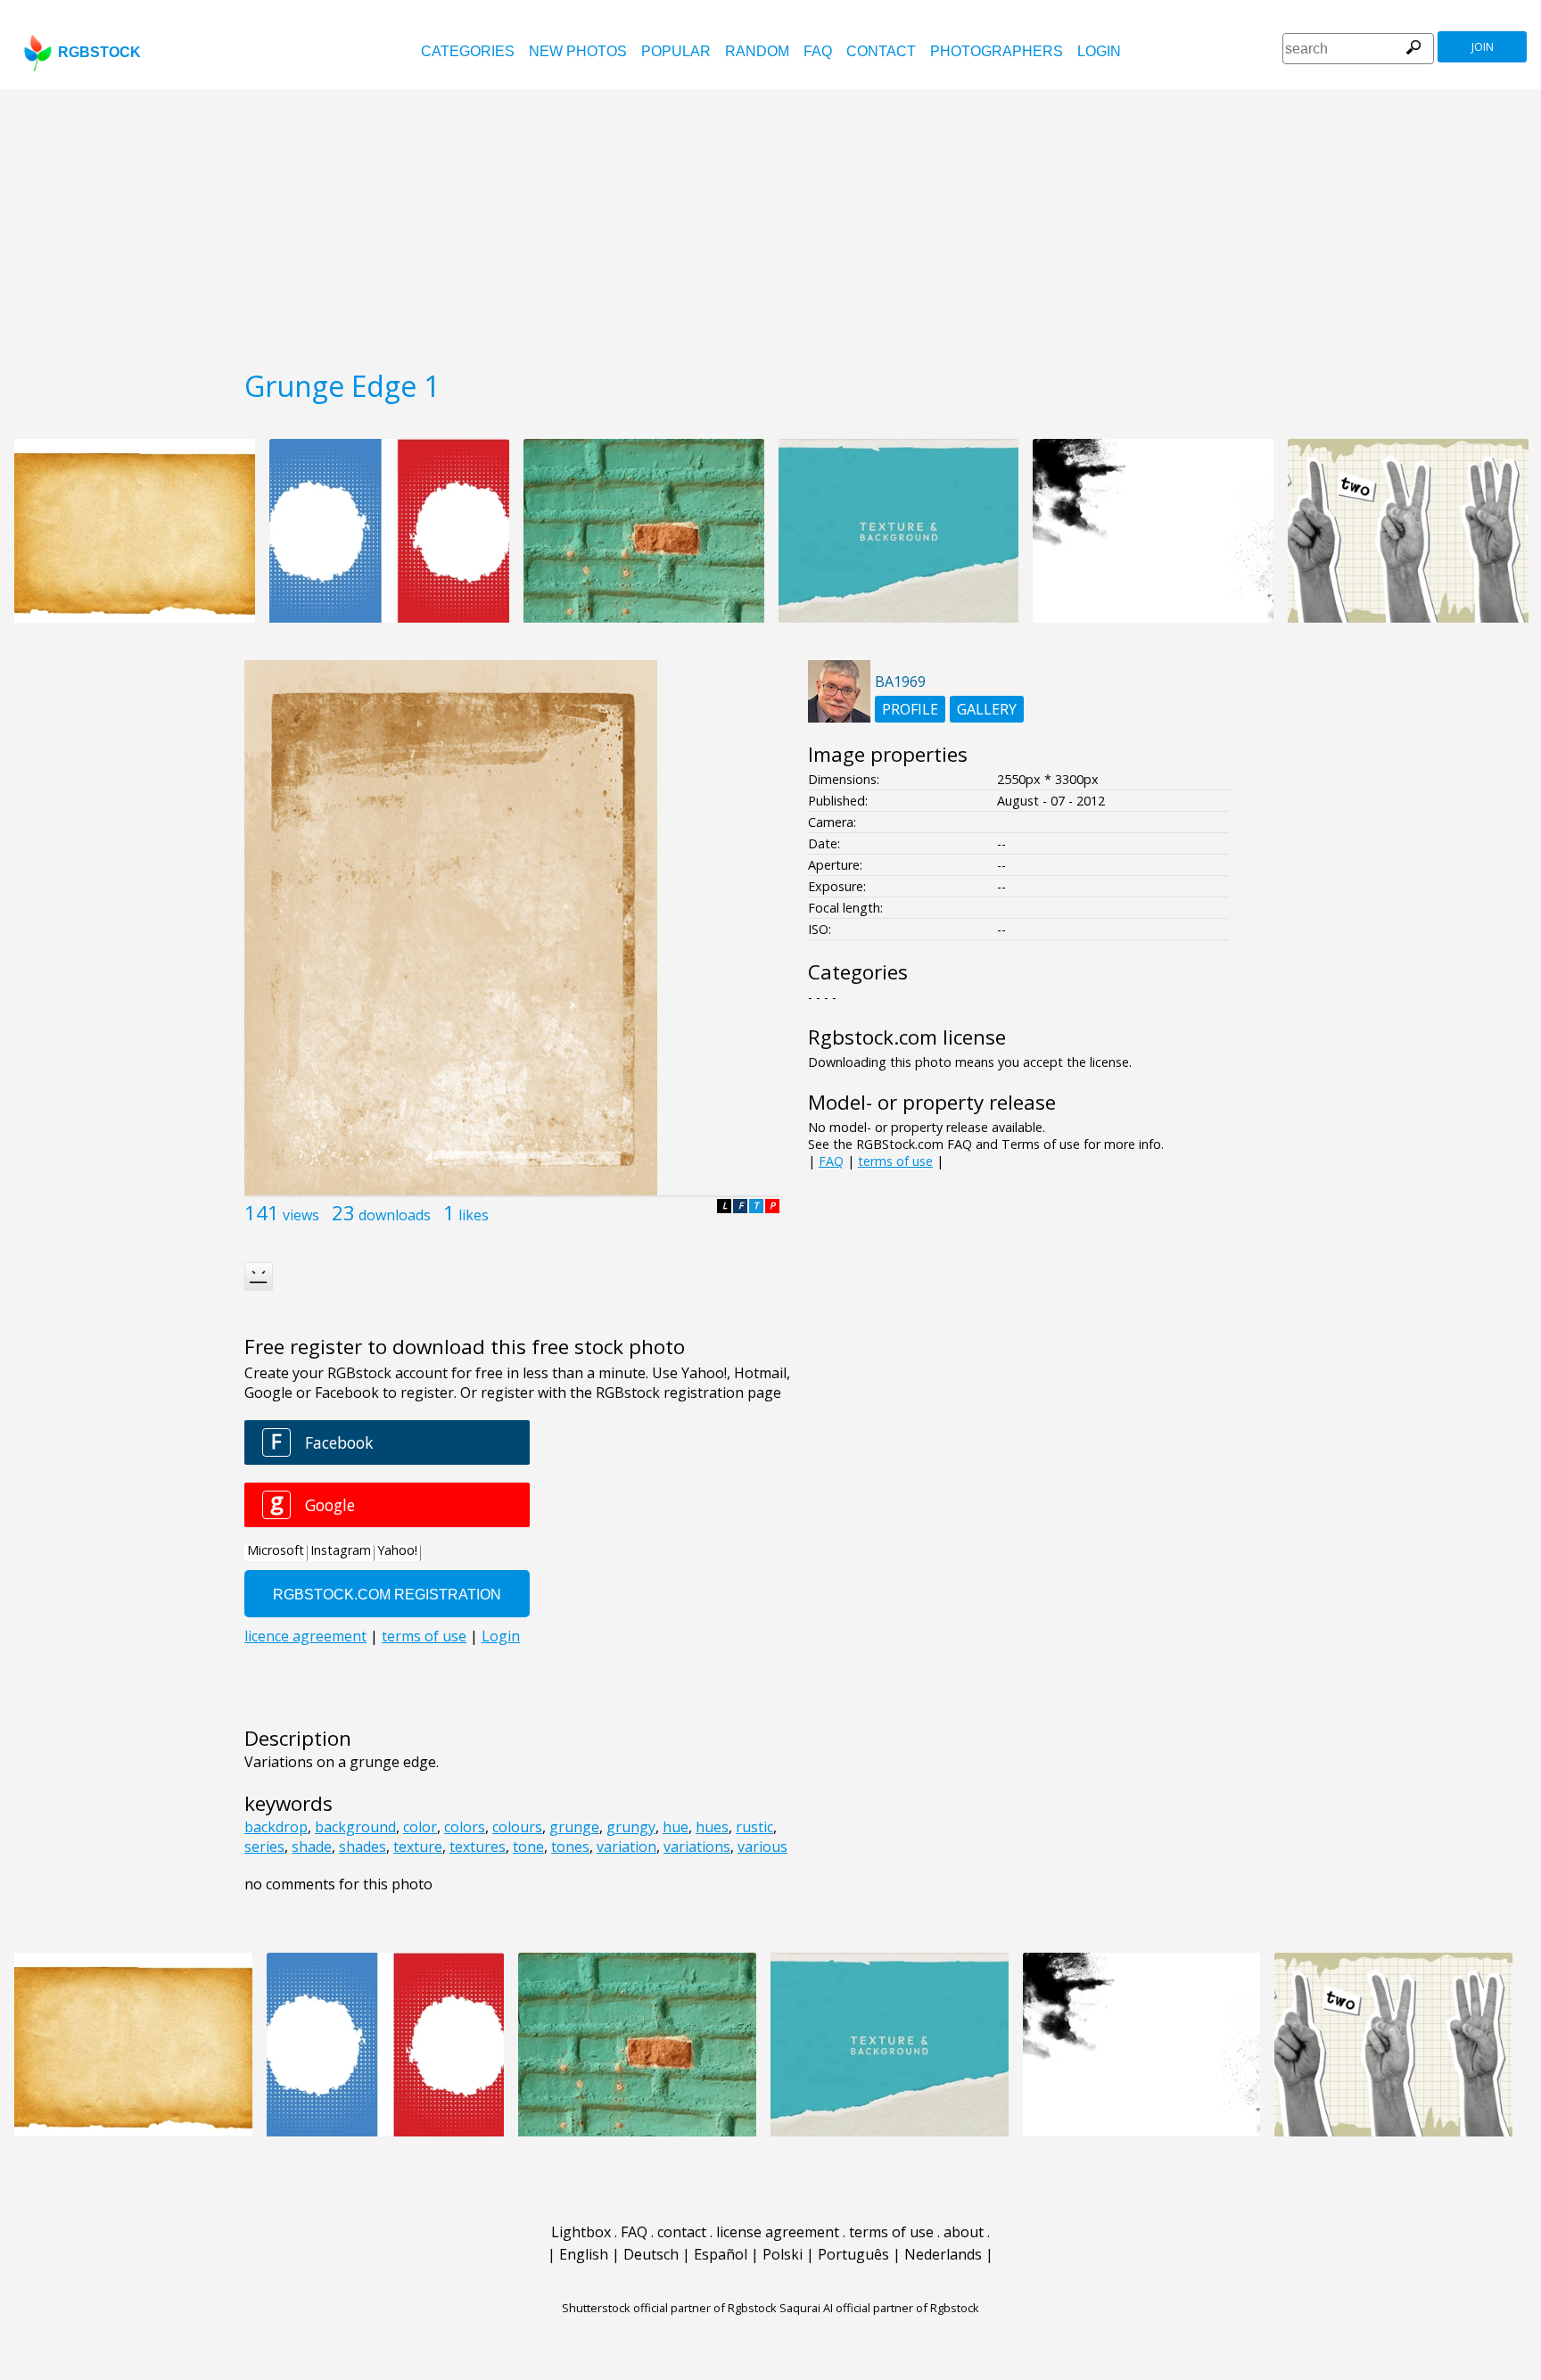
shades (363, 1847)
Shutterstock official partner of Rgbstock (669, 2308)
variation (626, 1847)
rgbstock (99, 52)
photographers (997, 51)
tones (570, 1847)
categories (468, 51)
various (762, 1847)
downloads (395, 1215)
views (301, 1215)
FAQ (818, 51)
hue (676, 1827)
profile (910, 709)
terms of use (895, 1161)
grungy (631, 1827)
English (584, 2254)
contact (881, 51)
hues (712, 1827)
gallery (987, 709)
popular (676, 51)
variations (697, 1847)
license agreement (778, 2232)
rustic (754, 1827)
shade (312, 1847)
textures (478, 1847)
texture (418, 1847)
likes (474, 1215)
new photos (578, 51)
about (964, 2232)
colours (517, 1827)
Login (1099, 51)
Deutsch (651, 2254)
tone (528, 1847)
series (264, 1847)
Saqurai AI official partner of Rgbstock (879, 2308)
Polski (783, 2254)
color (420, 1827)
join (1483, 47)
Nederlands (943, 2254)
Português (853, 2254)
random (757, 51)
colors (465, 1827)
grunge (574, 1827)
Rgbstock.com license (907, 1037)
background (355, 1827)
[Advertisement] (770, 223)
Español (721, 2254)
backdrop (276, 1827)
